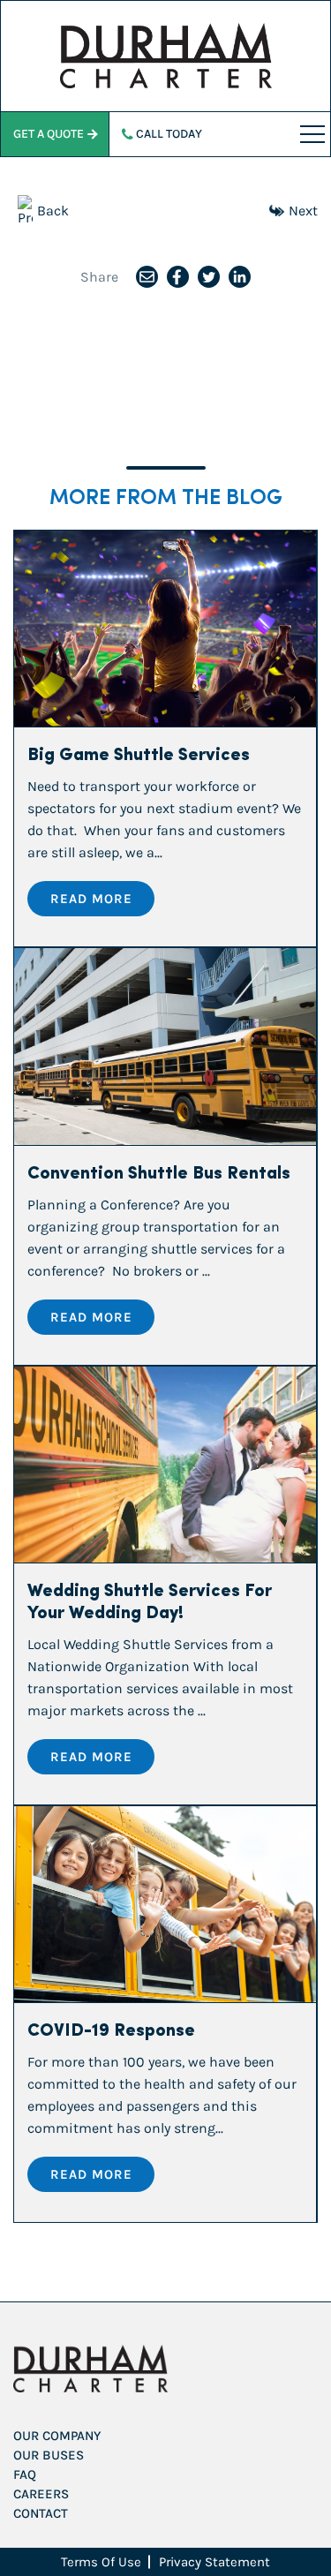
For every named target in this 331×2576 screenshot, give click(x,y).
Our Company (57, 2436)
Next (303, 211)
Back (53, 211)
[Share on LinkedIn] (240, 277)
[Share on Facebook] (178, 277)
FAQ (25, 2474)
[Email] (147, 277)
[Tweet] (209, 277)
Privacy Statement (214, 2562)
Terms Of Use (101, 2562)
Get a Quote (49, 134)
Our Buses (49, 2455)
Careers (41, 2494)
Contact (41, 2513)
